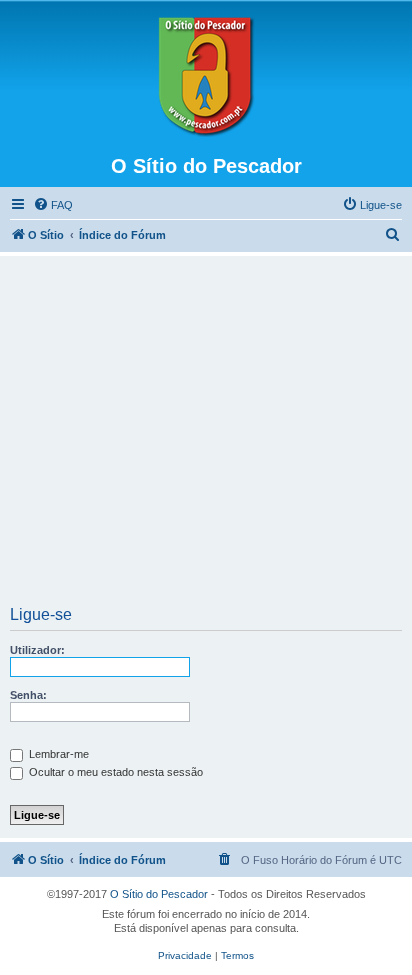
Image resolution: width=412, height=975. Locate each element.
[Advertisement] (206, 437)
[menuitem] (53, 205)
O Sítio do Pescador (159, 894)
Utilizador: (37, 650)
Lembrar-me (57, 754)
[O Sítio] (206, 77)
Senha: (28, 695)
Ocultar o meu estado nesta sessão (114, 772)
